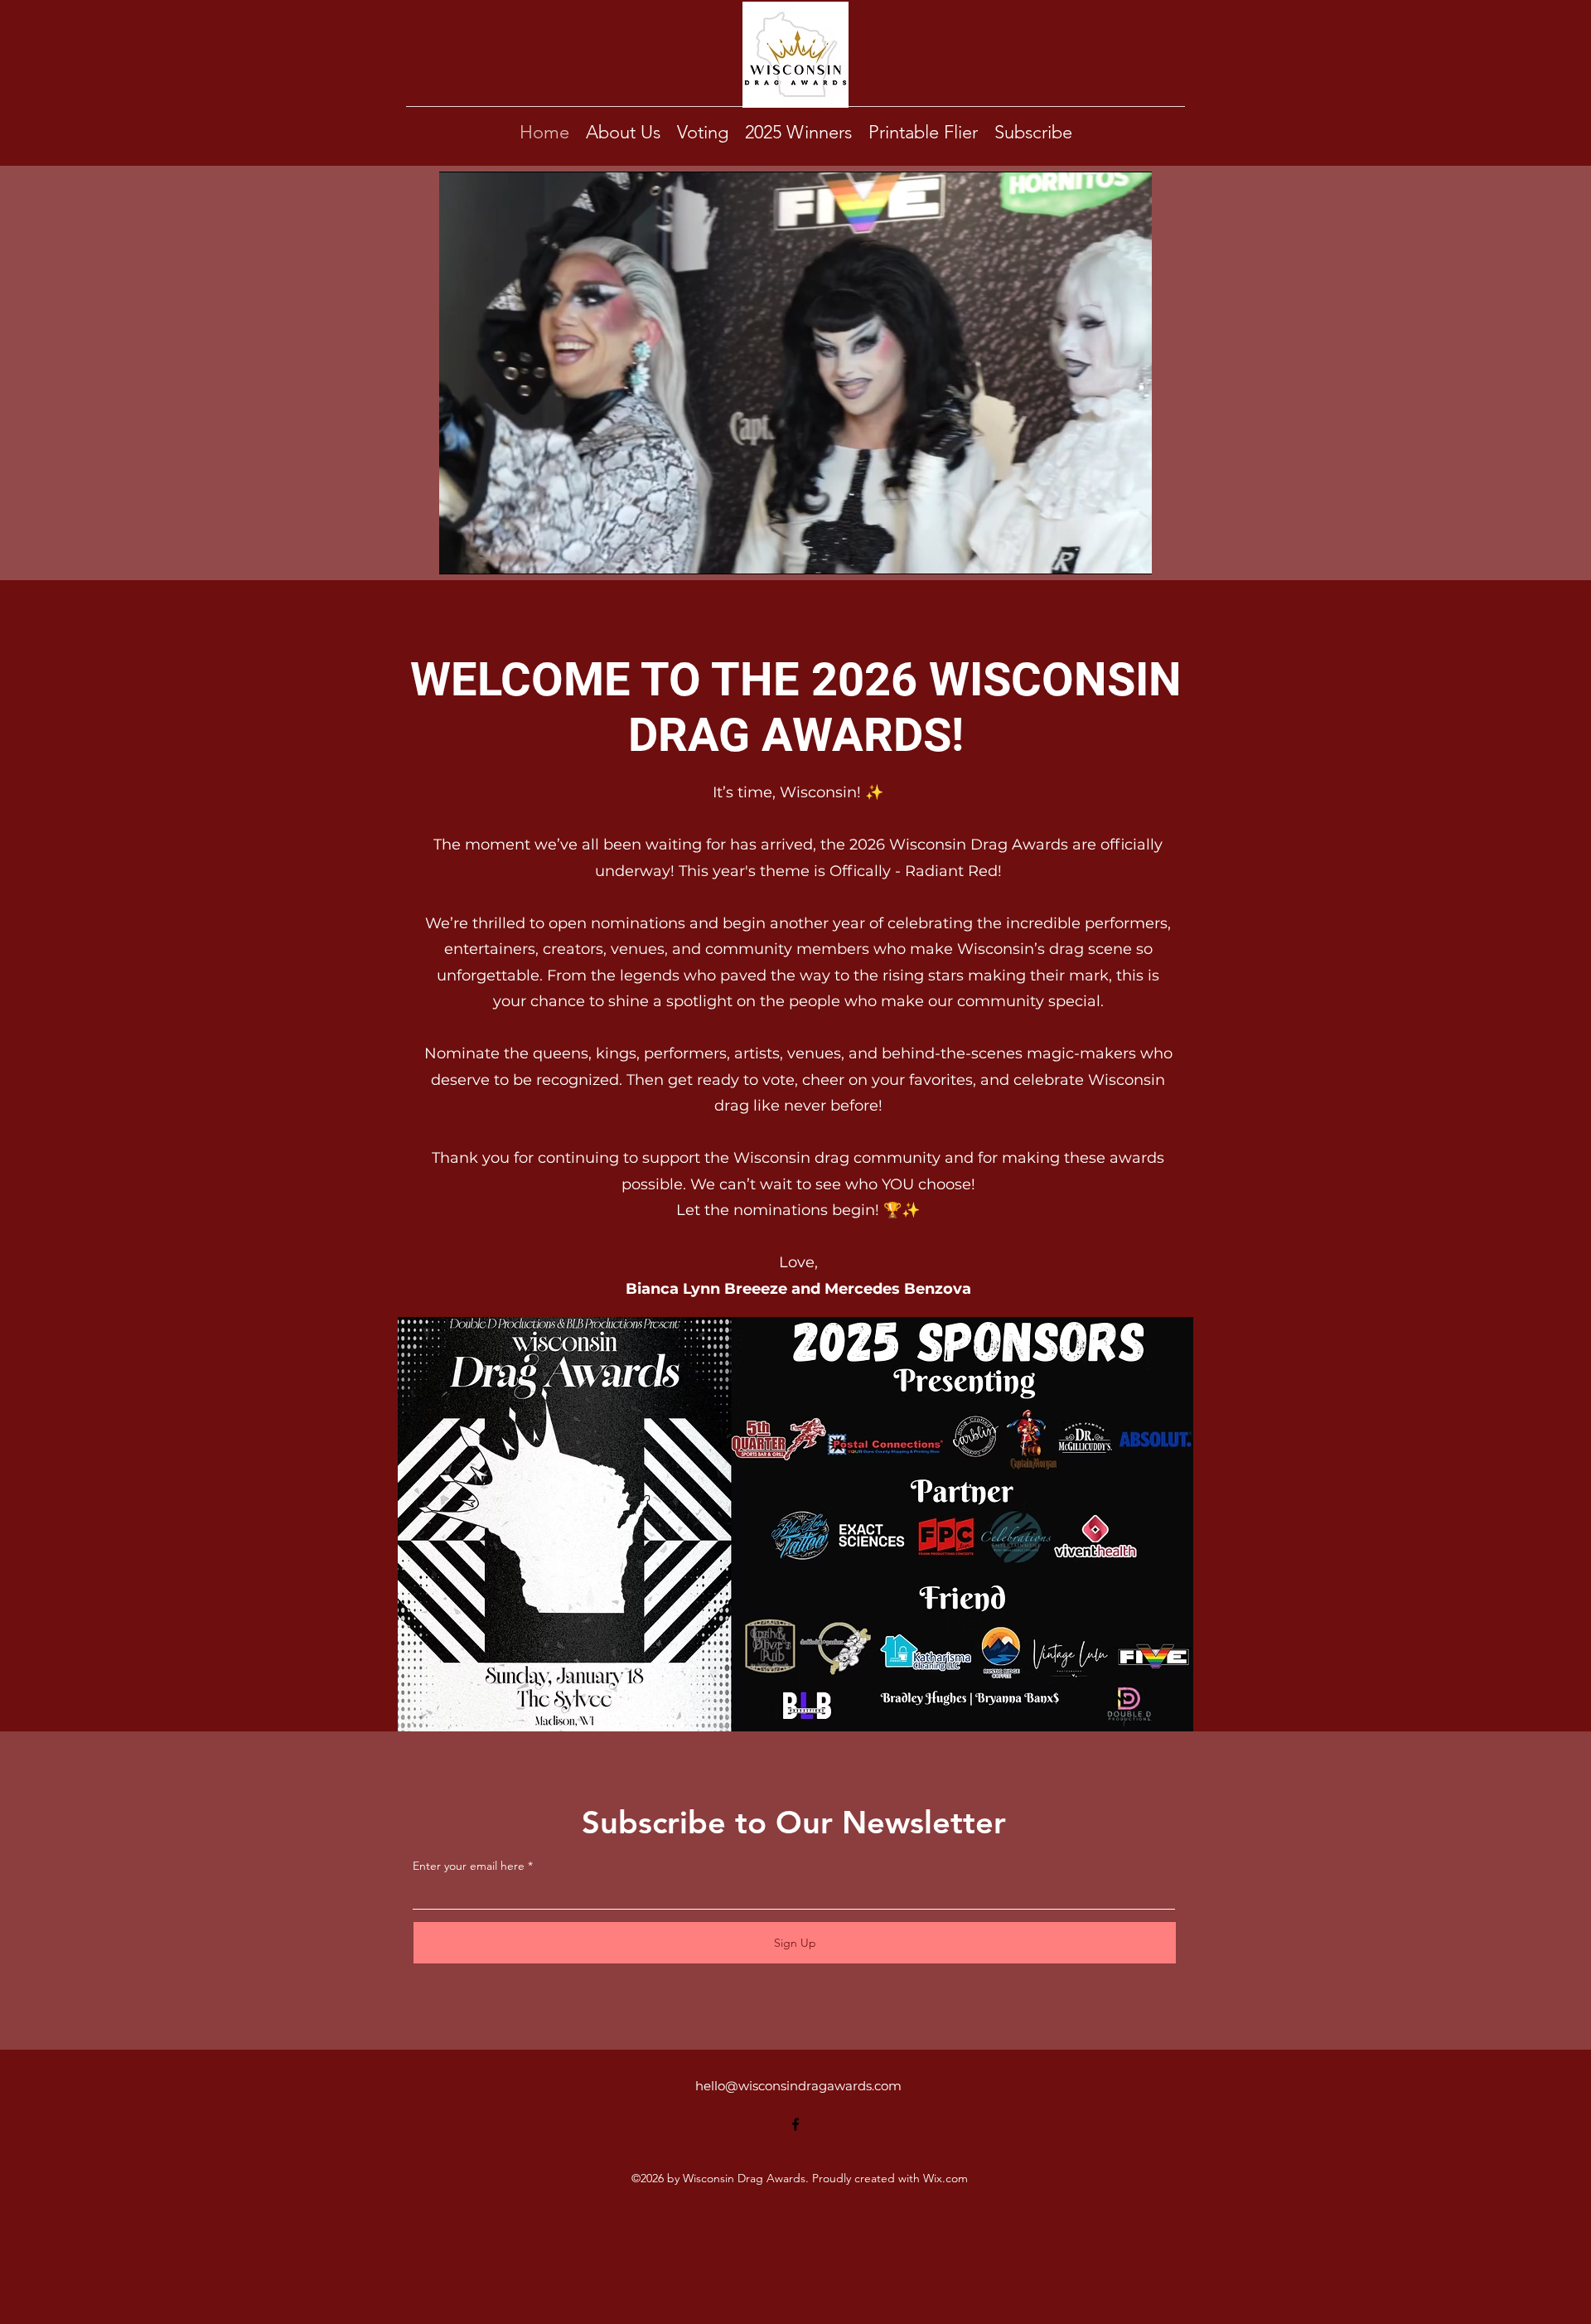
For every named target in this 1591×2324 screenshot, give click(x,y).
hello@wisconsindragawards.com (798, 2086)
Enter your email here (469, 1866)
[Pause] (461, 552)
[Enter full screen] (1129, 552)
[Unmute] (489, 552)
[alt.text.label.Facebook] (795, 2124)
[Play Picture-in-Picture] (1101, 552)
